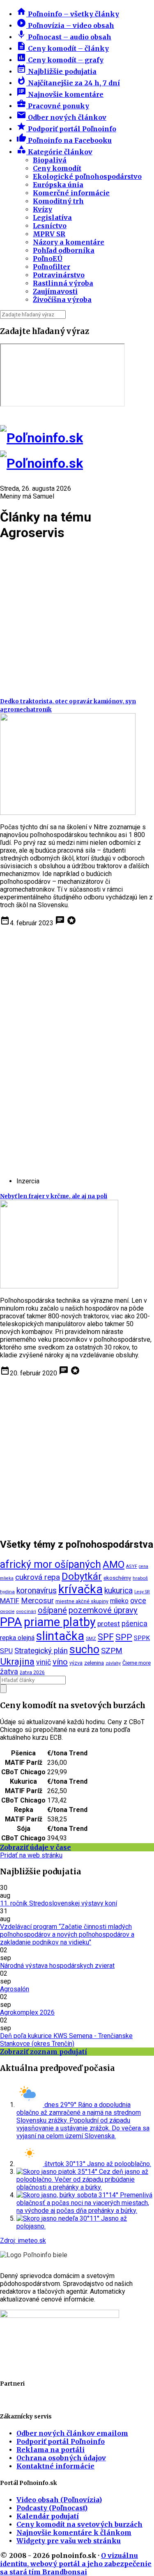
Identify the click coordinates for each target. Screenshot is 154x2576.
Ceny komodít (57, 168)
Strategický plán (41, 1651)
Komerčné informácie (71, 193)
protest (109, 1624)
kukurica (118, 1591)
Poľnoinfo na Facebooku (64, 140)
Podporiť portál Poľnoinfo (66, 129)
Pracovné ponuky (53, 106)
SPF (106, 1637)
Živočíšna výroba (62, 300)
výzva (76, 1663)
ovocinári (26, 1612)
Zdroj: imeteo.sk (23, 2241)
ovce (138, 1600)
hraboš (140, 1578)
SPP (124, 1637)
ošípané (52, 1610)
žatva (9, 1671)
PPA (11, 1622)
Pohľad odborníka (64, 250)
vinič (44, 1662)
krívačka (80, 1589)
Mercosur (37, 1601)
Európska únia (58, 185)
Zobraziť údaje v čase (36, 1847)
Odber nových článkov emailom (72, 2433)
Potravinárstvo (59, 275)
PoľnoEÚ (48, 259)
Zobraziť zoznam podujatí (44, 2052)
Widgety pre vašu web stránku (69, 2541)
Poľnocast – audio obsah (64, 37)
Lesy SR (142, 1592)
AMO (114, 1565)
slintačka (60, 1636)
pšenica (134, 1623)
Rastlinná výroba (63, 283)
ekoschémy (117, 1578)
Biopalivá (50, 160)
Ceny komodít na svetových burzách (79, 2524)
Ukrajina (17, 1662)
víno (60, 1662)
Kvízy (43, 209)
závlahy (113, 1663)
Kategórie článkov (54, 152)
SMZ (91, 1638)
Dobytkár (82, 1576)
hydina (7, 1592)
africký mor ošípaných (51, 1564)
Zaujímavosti (55, 291)
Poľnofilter (52, 267)
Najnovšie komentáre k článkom (74, 2533)
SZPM (112, 1651)
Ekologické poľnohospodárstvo (87, 176)
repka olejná (17, 1638)
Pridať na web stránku (31, 1855)
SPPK (142, 1638)
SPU (6, 1651)
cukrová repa (38, 1577)
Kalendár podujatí (48, 2516)
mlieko (119, 1601)
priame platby (60, 1622)
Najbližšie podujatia (56, 71)
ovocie (7, 1611)
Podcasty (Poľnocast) (52, 2508)
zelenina (94, 1663)
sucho (84, 1649)
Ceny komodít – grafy (60, 60)
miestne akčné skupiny (82, 1601)
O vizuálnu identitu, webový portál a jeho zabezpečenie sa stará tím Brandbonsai (76, 2564)
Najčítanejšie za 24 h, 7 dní (68, 83)
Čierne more (137, 1663)
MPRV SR (49, 234)
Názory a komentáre (69, 242)
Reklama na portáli (51, 2450)
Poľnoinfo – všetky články (68, 14)
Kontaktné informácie (55, 2466)
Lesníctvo (50, 226)
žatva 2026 (32, 1672)
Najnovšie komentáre (60, 94)
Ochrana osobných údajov (61, 2458)
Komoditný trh (58, 201)
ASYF (132, 1566)
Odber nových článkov (61, 117)
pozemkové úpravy (103, 1610)
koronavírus (37, 1591)
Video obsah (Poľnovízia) (59, 2500)
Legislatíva (52, 217)
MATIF (10, 1601)
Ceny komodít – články (63, 48)
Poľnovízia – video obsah (65, 25)
